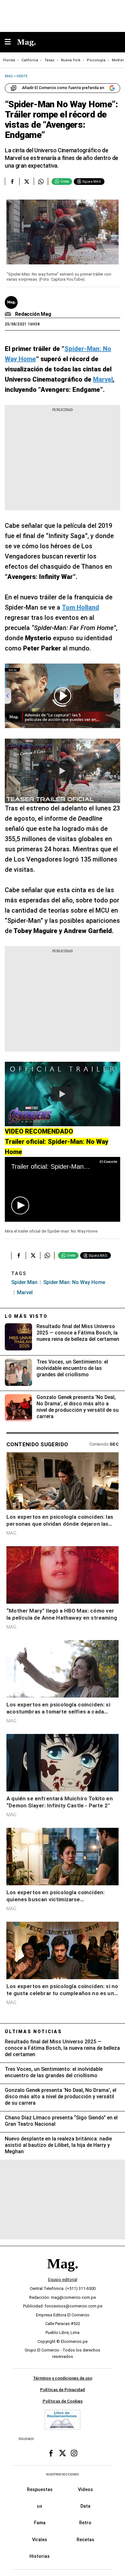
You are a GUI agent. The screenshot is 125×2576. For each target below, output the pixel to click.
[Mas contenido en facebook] (51, 2453)
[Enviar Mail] (9, 314)
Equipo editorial (63, 2280)
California (30, 60)
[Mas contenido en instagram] (74, 2453)
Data (85, 2506)
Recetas (85, 2539)
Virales (40, 2539)
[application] (63, 1189)
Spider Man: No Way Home (74, 1282)
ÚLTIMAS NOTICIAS (33, 2032)
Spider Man (24, 1282)
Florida (9, 60)
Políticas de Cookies (63, 2401)
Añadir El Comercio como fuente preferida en (63, 88)
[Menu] (11, 42)
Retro (85, 2523)
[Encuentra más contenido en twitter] (26, 181)
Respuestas (40, 2489)
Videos (85, 2489)
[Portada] (63, 2274)
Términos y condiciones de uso (63, 2378)
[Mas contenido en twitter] (63, 2453)
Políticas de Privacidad (63, 2390)
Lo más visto (26, 1316)
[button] (20, 1205)
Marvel (25, 1292)
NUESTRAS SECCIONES (63, 2474)
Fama (40, 2523)
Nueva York (71, 60)
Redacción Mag (33, 314)
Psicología (96, 60)
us (40, 2506)
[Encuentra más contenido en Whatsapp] (41, 181)
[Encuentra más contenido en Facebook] (12, 181)
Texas (50, 60)
